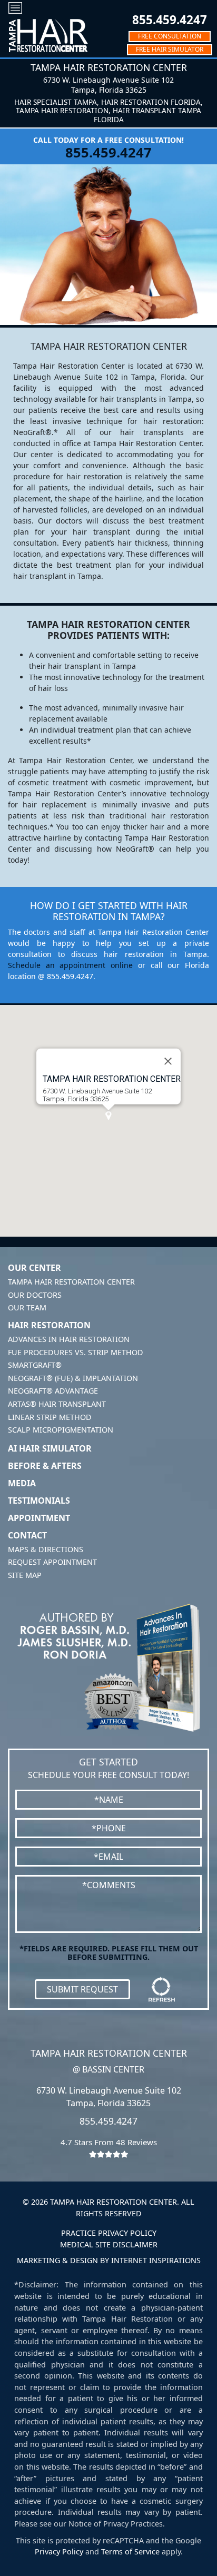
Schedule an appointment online (70, 965)
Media (22, 1483)
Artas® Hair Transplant (57, 1404)
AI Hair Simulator (50, 1448)
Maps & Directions (46, 1549)
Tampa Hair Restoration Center (71, 1282)
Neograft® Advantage (53, 1391)
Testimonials (39, 1501)
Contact (27, 1535)
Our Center (34, 1268)
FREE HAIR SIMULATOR (170, 49)
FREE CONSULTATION (170, 36)
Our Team (27, 1307)
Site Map (25, 1575)
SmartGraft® (35, 1365)
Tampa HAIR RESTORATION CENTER (112, 1079)
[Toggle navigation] (15, 8)
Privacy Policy (59, 2552)
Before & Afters (45, 1466)
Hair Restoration (49, 1325)
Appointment (39, 1518)
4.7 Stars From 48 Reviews (109, 2142)
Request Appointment (52, 1562)
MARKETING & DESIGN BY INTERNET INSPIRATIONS (109, 2260)
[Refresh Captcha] (162, 1989)
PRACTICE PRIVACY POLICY (109, 2233)
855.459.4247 (170, 20)
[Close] (168, 1061)
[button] (108, 1116)
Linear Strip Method (50, 1417)
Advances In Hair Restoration (69, 1339)
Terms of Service (130, 2552)
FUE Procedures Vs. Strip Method (76, 1352)
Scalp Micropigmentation (61, 1430)
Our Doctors (35, 1295)
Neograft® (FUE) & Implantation (73, 1378)
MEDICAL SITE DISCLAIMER (109, 2244)
